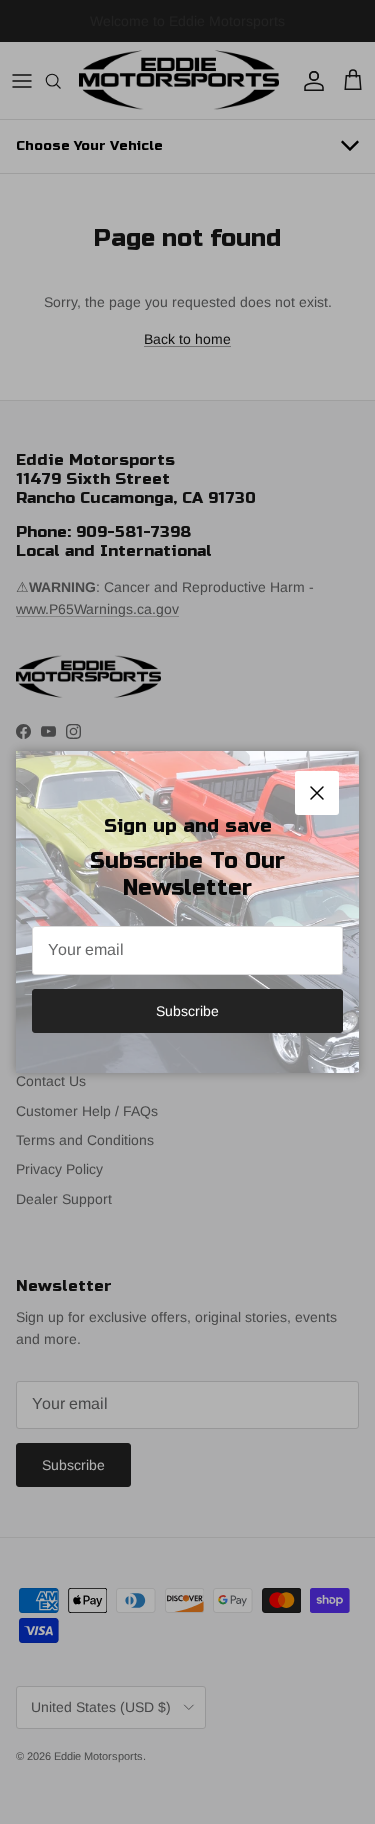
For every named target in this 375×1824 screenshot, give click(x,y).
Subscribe (187, 1011)
